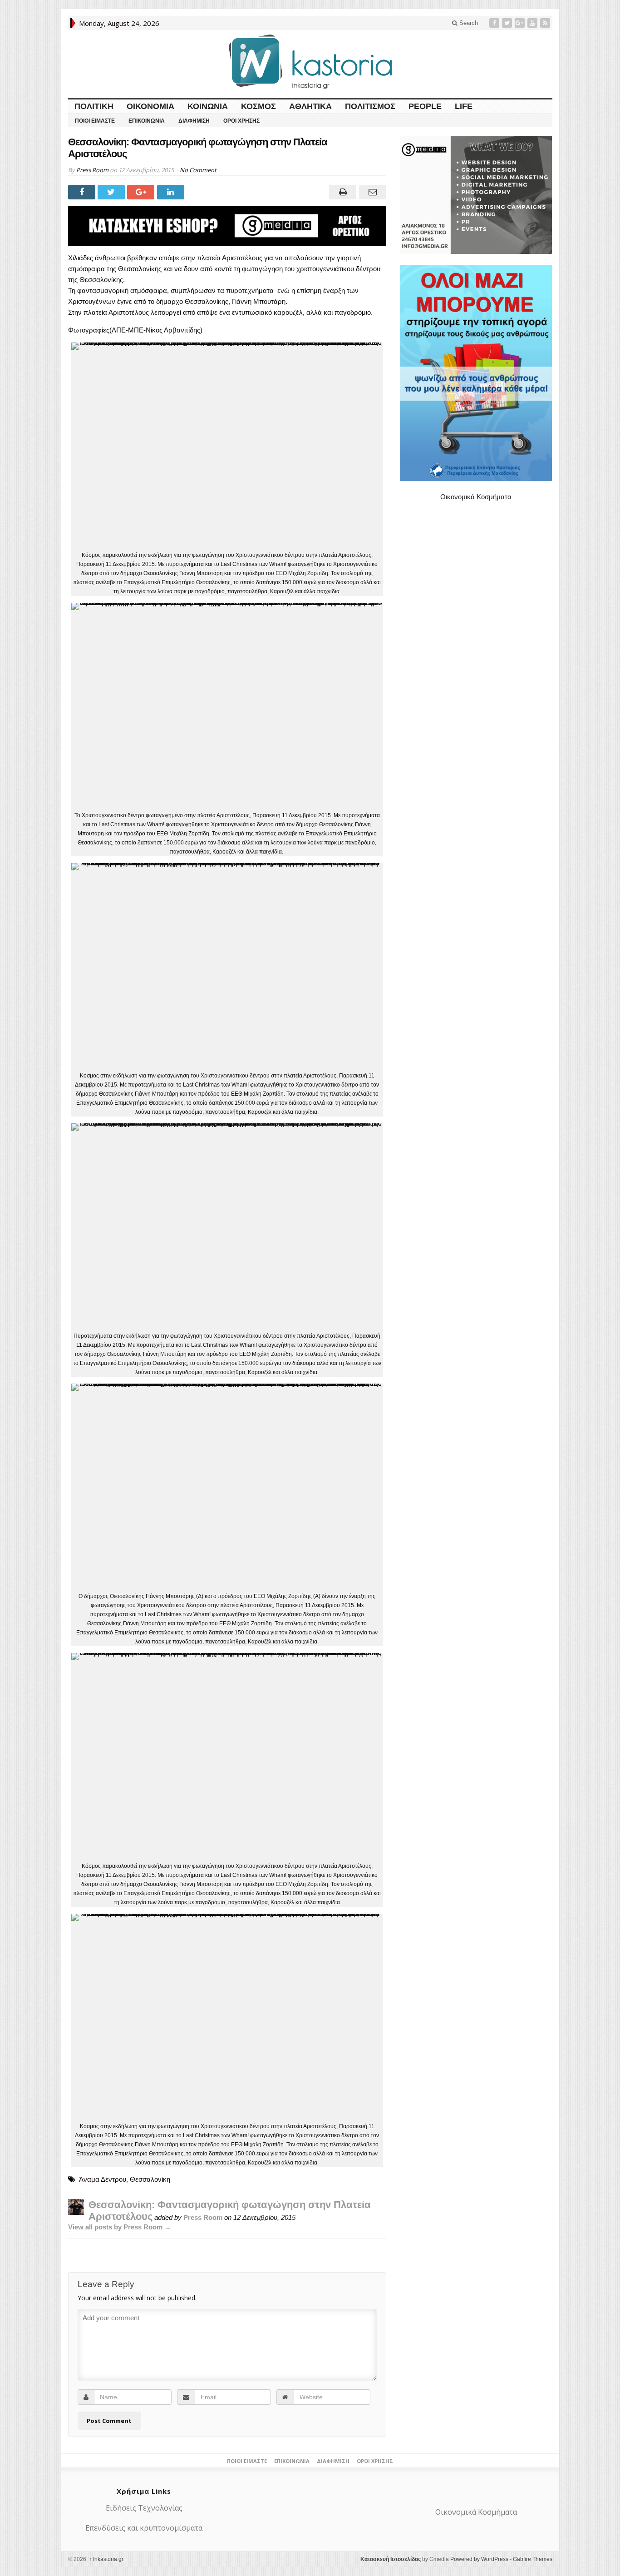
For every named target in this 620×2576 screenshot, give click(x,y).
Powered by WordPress (479, 2559)
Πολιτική (94, 106)
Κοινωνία (208, 106)
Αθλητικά (310, 106)
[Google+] (521, 23)
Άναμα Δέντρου (103, 2179)
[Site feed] (546, 23)
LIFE (464, 106)
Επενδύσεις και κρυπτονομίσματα (144, 2528)
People (425, 106)
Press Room (92, 170)
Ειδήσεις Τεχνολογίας (144, 2508)
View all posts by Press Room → (120, 2227)
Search (468, 23)
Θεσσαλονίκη (150, 2179)
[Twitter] (508, 23)
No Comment (198, 170)
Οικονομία (150, 106)
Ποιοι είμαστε (95, 121)
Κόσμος (258, 106)
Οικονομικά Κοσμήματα (476, 497)
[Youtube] (533, 23)
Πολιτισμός (370, 106)
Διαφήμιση (194, 121)
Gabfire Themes (533, 2559)
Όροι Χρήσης (241, 121)
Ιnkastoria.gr (106, 2559)
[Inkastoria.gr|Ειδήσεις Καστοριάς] (310, 62)
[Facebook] (495, 23)
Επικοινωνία (147, 121)
